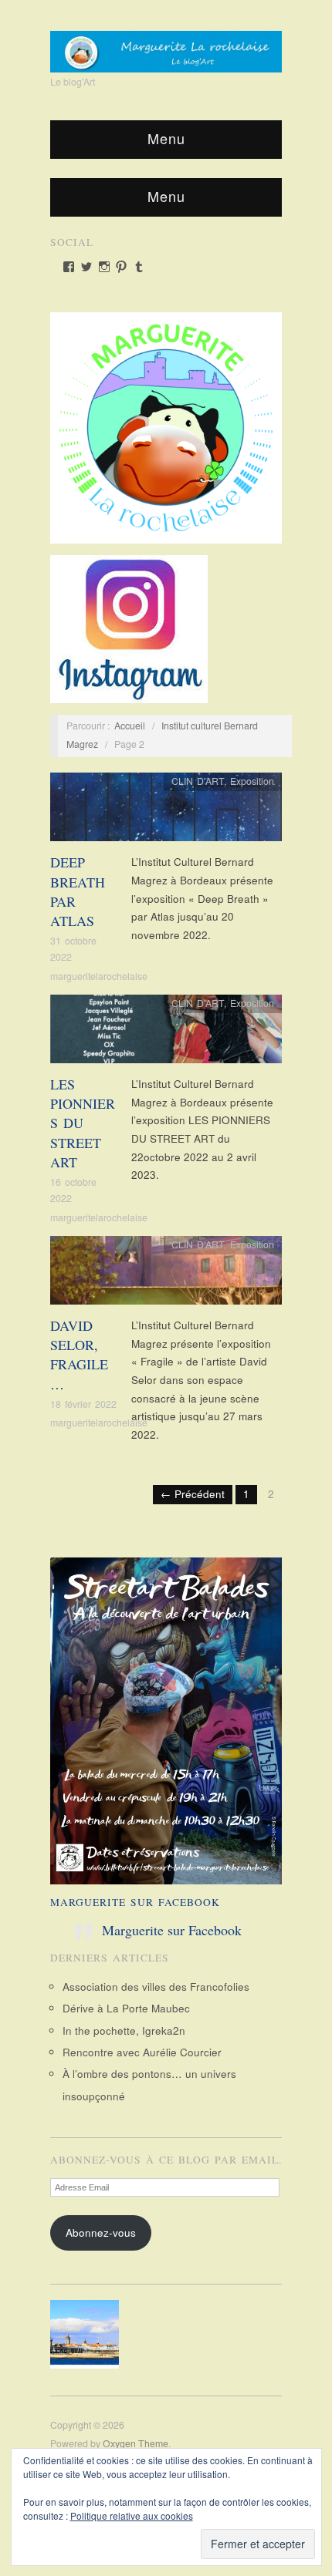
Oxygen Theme (136, 2443)
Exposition (252, 781)
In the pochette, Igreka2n (124, 2030)
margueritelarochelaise (99, 976)
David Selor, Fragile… (79, 1355)
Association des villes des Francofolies (156, 1987)
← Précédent (193, 1494)
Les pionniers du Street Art (83, 1123)
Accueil (130, 726)
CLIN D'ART (198, 781)
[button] (89, 2334)
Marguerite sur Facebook (135, 1902)
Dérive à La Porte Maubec (126, 2008)
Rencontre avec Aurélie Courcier (142, 2052)
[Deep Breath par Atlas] (166, 812)
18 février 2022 (83, 1404)
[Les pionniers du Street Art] (166, 1033)
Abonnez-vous (101, 2233)
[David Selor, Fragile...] (166, 1274)
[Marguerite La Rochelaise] (166, 46)
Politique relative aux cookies (132, 2515)
